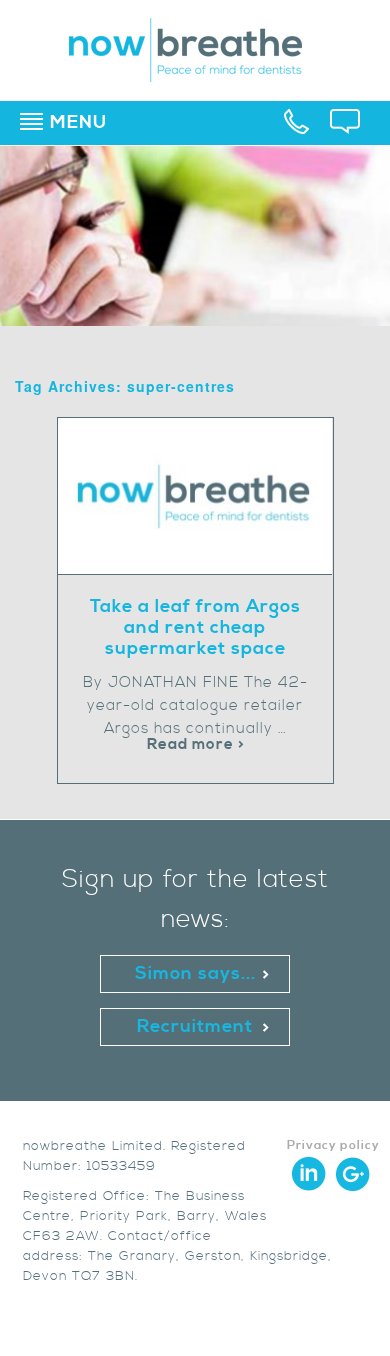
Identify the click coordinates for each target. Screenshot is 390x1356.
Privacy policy (333, 1145)
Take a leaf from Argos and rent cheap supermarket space (195, 627)
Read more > (196, 744)
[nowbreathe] (195, 72)
